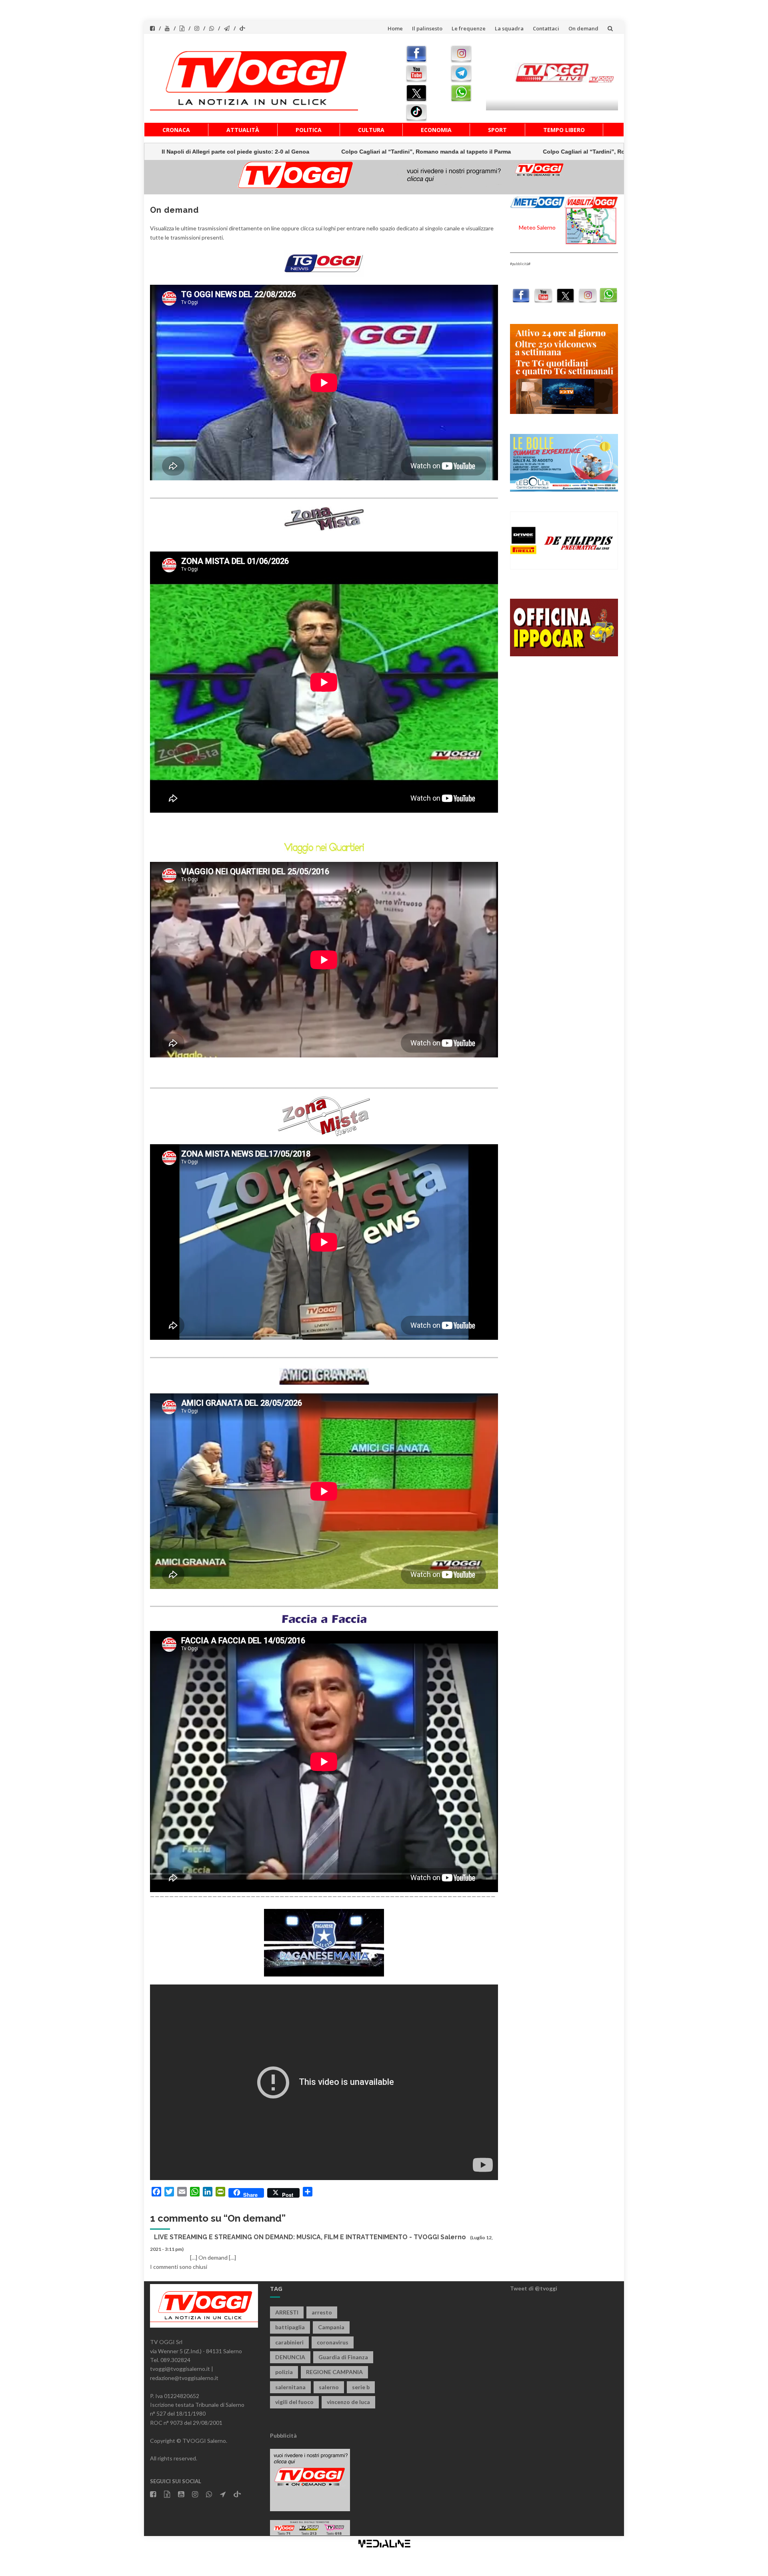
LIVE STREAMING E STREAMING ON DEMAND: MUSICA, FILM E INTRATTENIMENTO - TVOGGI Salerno (310, 2237)
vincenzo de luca (348, 2402)
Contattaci (546, 28)
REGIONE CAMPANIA (334, 2372)
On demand (583, 28)
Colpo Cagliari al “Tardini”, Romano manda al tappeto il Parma (244, 152)
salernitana (290, 2387)
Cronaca (176, 130)
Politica (309, 130)
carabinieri (289, 2342)
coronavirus (333, 2342)
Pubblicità (283, 2435)
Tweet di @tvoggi (534, 2288)
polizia (284, 2372)
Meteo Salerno (537, 227)
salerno (329, 2387)
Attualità (243, 130)
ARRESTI (287, 2312)
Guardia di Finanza (343, 2357)
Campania (331, 2327)
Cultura (371, 130)
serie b (361, 2387)
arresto (322, 2312)
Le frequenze (469, 28)
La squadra (509, 28)
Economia (436, 130)
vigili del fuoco (294, 2402)
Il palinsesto (427, 28)
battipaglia (290, 2327)
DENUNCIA (290, 2357)
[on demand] (324, 263)
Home (395, 28)
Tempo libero (564, 130)
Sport (497, 130)
